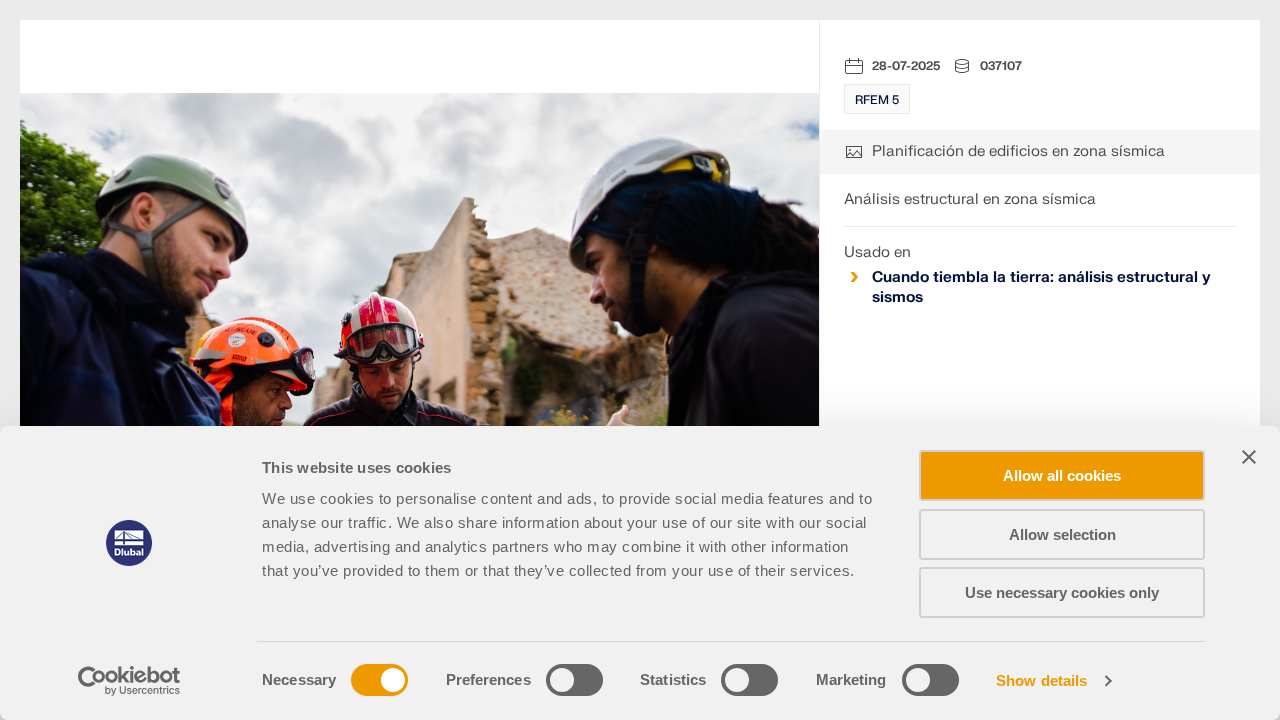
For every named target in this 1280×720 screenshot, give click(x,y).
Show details (1041, 680)
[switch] (574, 680)
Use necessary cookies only (1062, 592)
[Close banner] (1249, 457)
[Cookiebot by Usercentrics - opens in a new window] (129, 681)
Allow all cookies (1062, 475)
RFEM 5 (877, 100)
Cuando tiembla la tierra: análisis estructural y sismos (1041, 287)
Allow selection (1062, 534)
